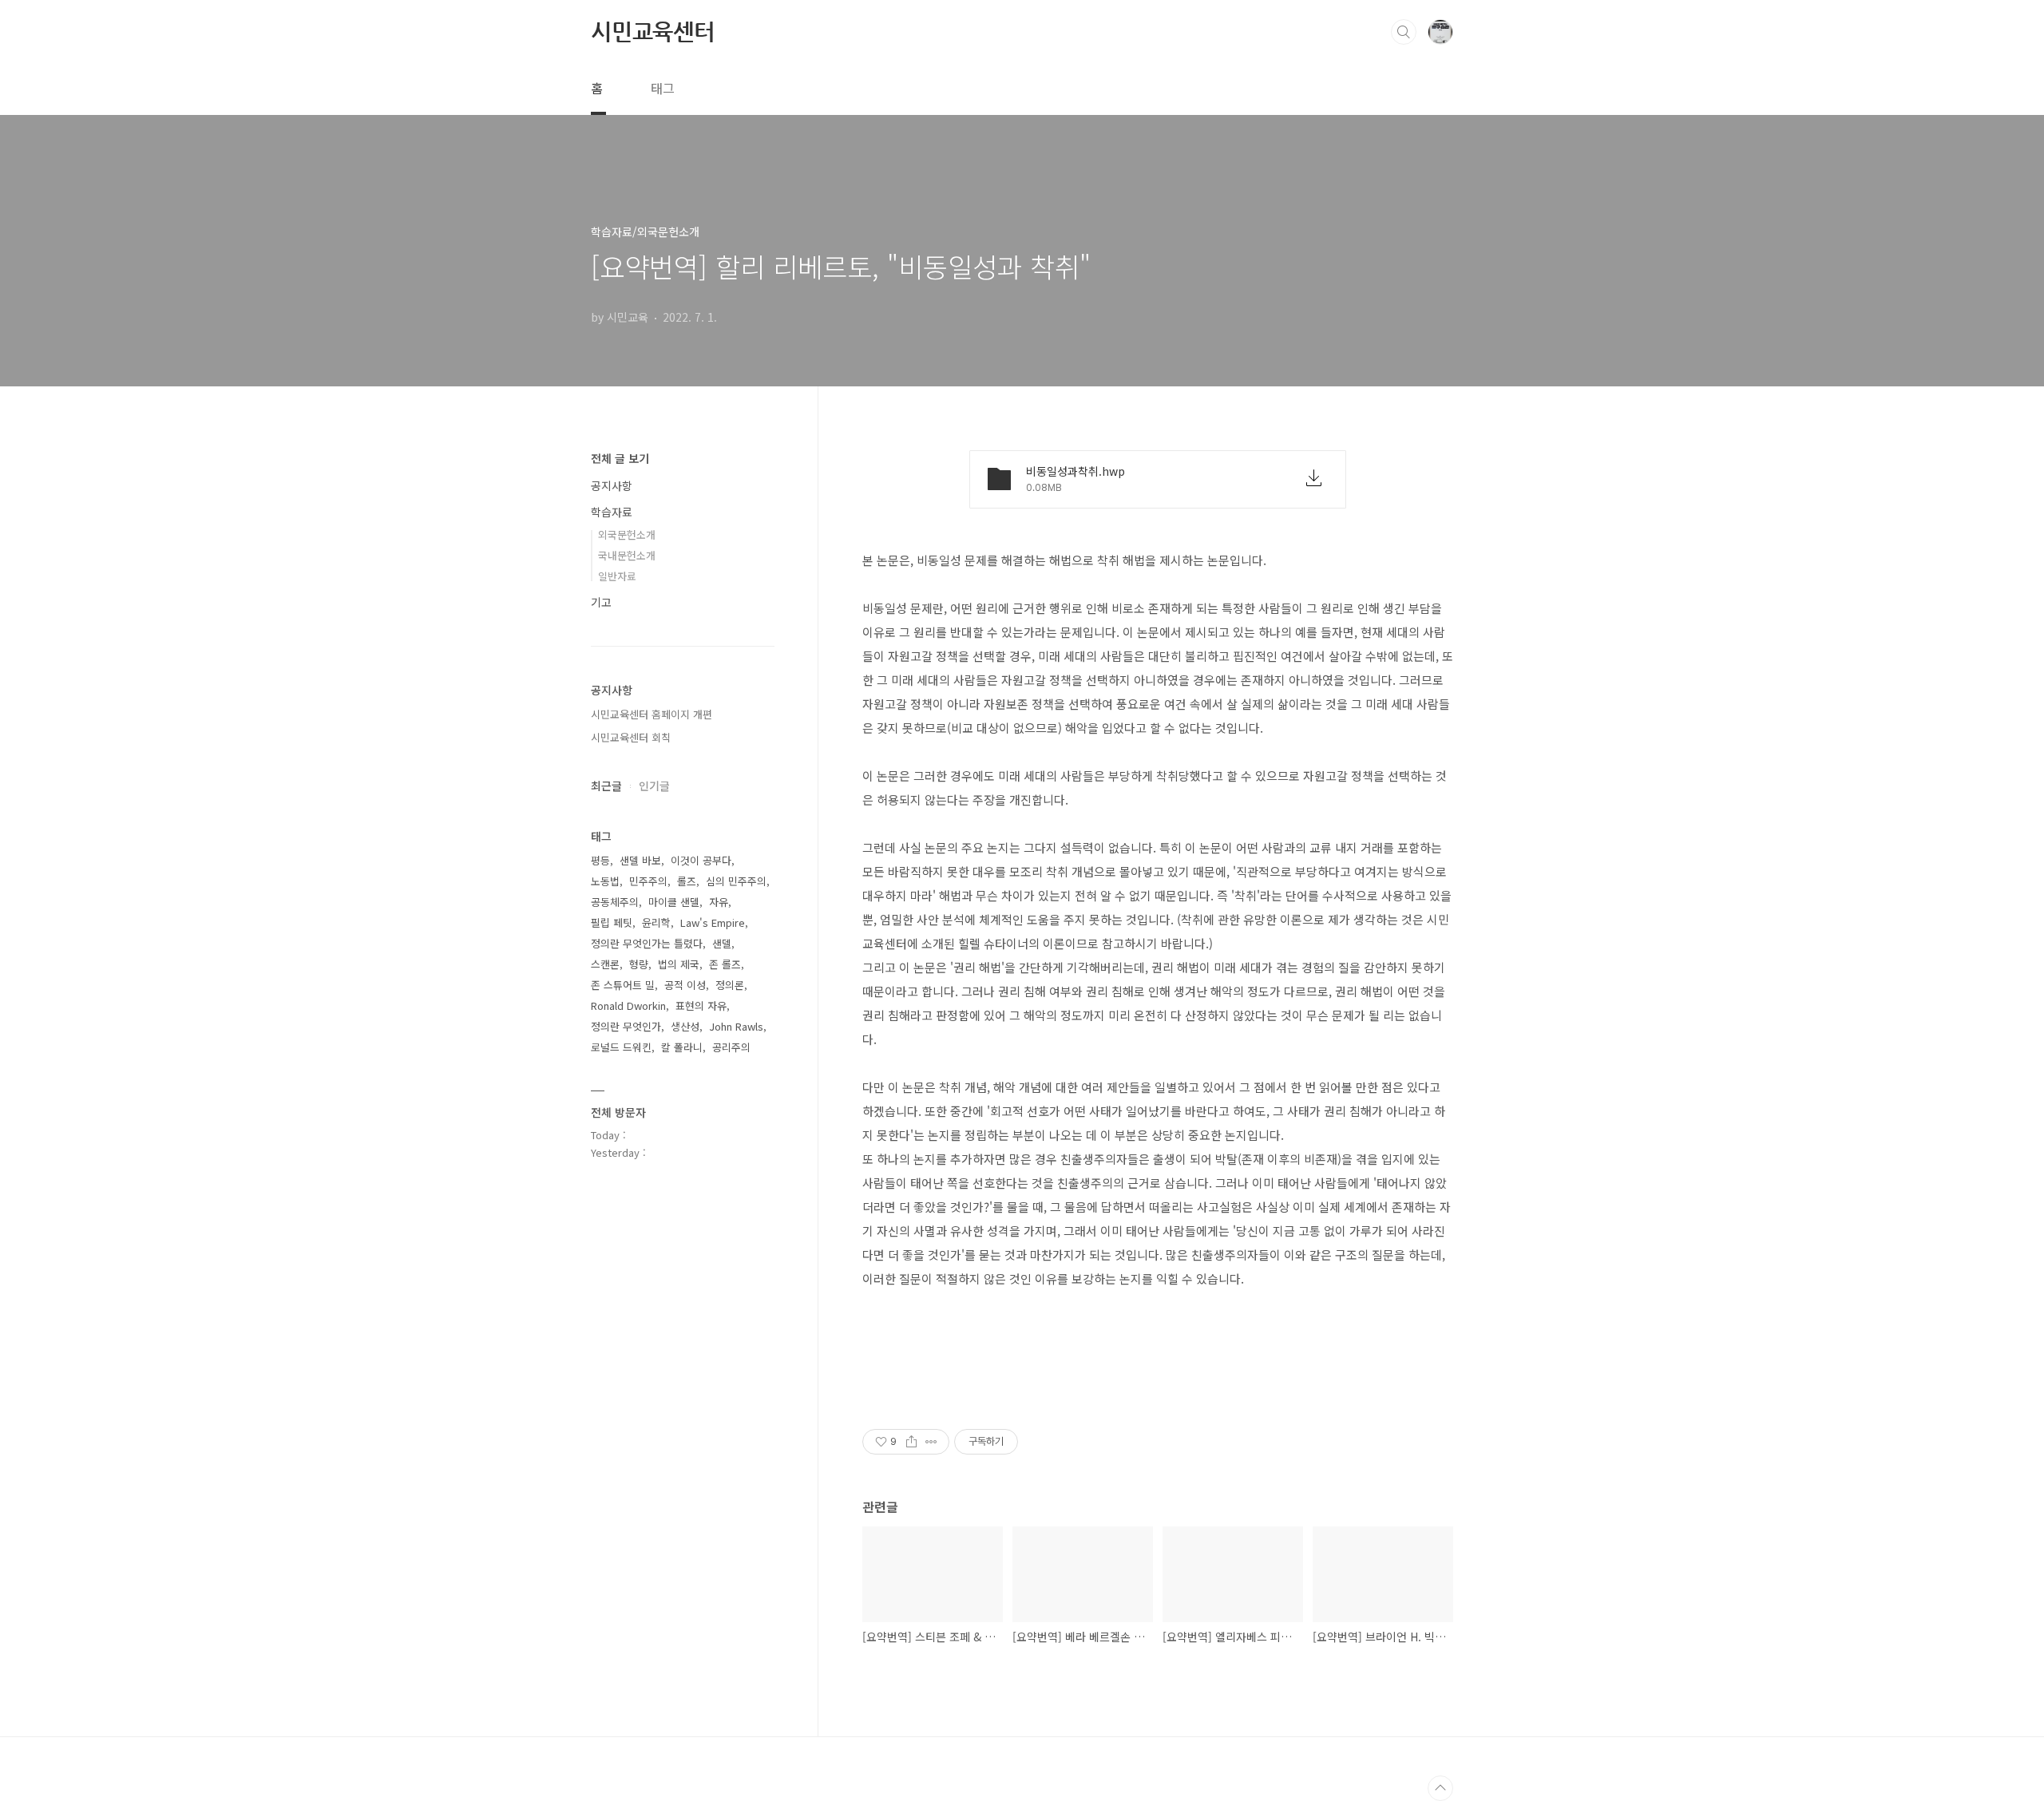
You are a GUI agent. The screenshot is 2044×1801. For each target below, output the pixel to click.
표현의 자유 (701, 1005)
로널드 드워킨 (621, 1047)
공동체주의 (615, 902)
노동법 (605, 881)
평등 (600, 860)
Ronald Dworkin (628, 1005)
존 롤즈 (725, 964)
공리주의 (731, 1047)
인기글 (654, 786)
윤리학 (656, 922)
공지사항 (612, 485)
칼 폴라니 (682, 1047)
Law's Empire (713, 922)
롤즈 (687, 881)
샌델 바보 (640, 860)
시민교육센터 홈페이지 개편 (652, 714)
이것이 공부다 (701, 860)
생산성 (685, 1026)
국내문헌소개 (627, 555)
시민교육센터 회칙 (631, 737)
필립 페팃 (612, 922)
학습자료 (612, 512)
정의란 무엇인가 (626, 1026)
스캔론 (605, 964)
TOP (1440, 1788)
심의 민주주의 (736, 881)
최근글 (606, 786)
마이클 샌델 (674, 902)
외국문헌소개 (627, 534)
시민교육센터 (653, 31)
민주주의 (648, 881)
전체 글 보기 (620, 458)
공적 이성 (685, 985)
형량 (639, 964)
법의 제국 (679, 964)
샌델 (722, 943)
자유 (719, 902)
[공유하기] (911, 1442)
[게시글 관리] (931, 1442)
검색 (1404, 32)
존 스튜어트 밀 (623, 985)
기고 (601, 602)
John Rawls (736, 1026)
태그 (663, 88)
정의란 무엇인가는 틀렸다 (647, 943)
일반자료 (617, 576)
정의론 (730, 985)
